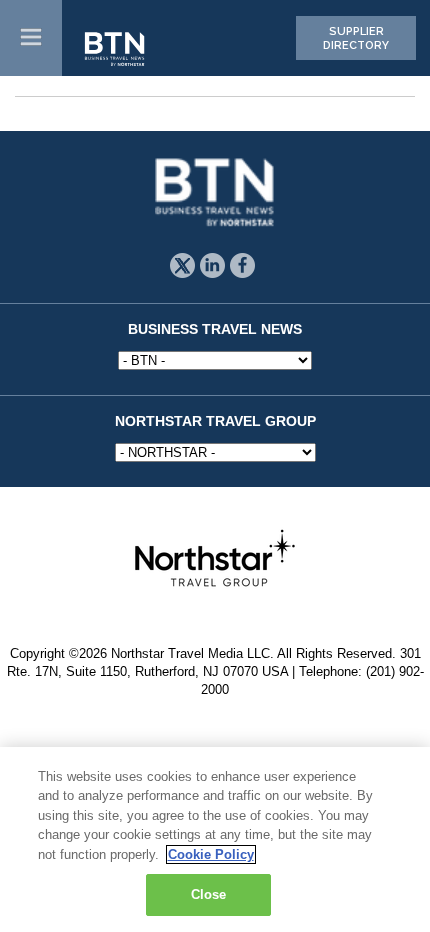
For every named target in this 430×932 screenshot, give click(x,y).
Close (209, 894)
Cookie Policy (211, 854)
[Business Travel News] (116, 50)
